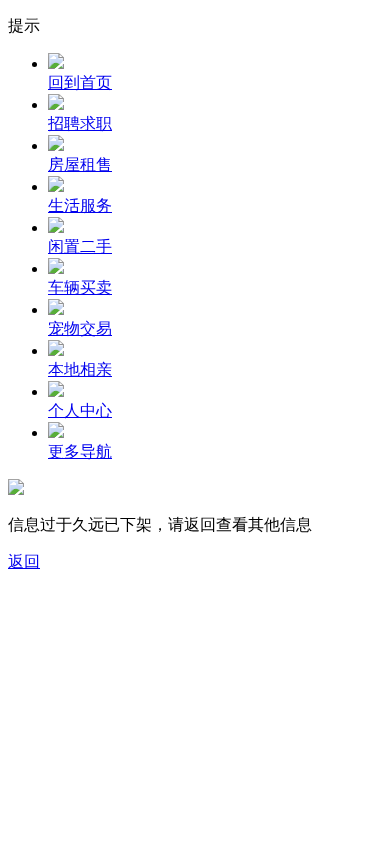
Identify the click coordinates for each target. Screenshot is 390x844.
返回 (24, 561)
